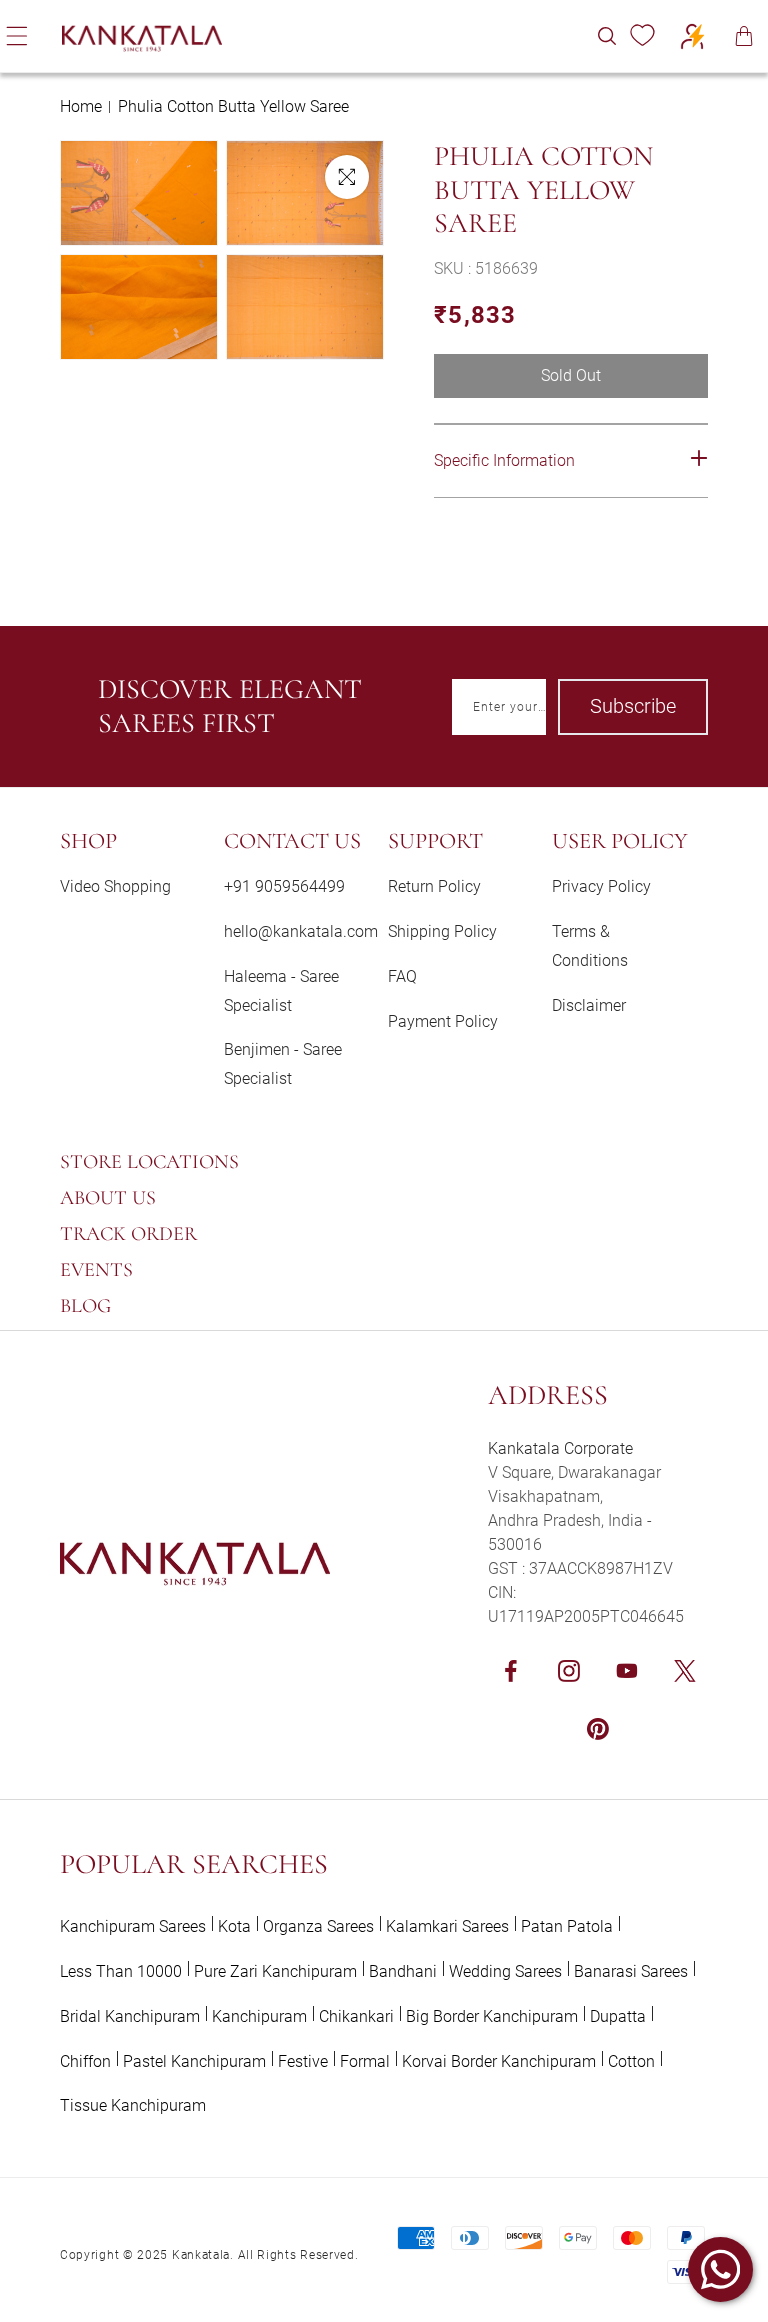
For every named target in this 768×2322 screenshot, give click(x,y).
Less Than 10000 (121, 1971)
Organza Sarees (318, 1926)
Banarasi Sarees (631, 1971)
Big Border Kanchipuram (492, 2016)
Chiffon (85, 2061)
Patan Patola (567, 1926)
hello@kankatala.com (301, 931)
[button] (607, 36)
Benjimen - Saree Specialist (283, 1064)
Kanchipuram (259, 2016)
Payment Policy (443, 1021)
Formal (365, 2061)
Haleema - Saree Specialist (281, 991)
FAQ (402, 976)
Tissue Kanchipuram (133, 2105)
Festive (303, 2061)
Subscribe (633, 706)
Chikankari (356, 2016)
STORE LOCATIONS (149, 1162)
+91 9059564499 (284, 886)
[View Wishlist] (642, 36)
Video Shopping (115, 886)
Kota (234, 1926)
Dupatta (618, 2016)
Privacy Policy (601, 886)
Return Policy (434, 886)
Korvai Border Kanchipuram (499, 2061)
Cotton (631, 2061)
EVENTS (96, 1270)
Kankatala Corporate (560, 1448)
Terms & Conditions (590, 946)
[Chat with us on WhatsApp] (720, 2269)
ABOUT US (108, 1198)
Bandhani (403, 1971)
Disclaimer (589, 1005)
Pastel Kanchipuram (194, 2061)
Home (81, 106)
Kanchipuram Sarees (133, 1926)
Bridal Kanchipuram (130, 2016)
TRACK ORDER (128, 1234)
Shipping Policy (442, 931)
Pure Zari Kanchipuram (275, 1971)
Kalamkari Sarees (447, 1926)
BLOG (85, 1306)
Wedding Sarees (505, 1971)
